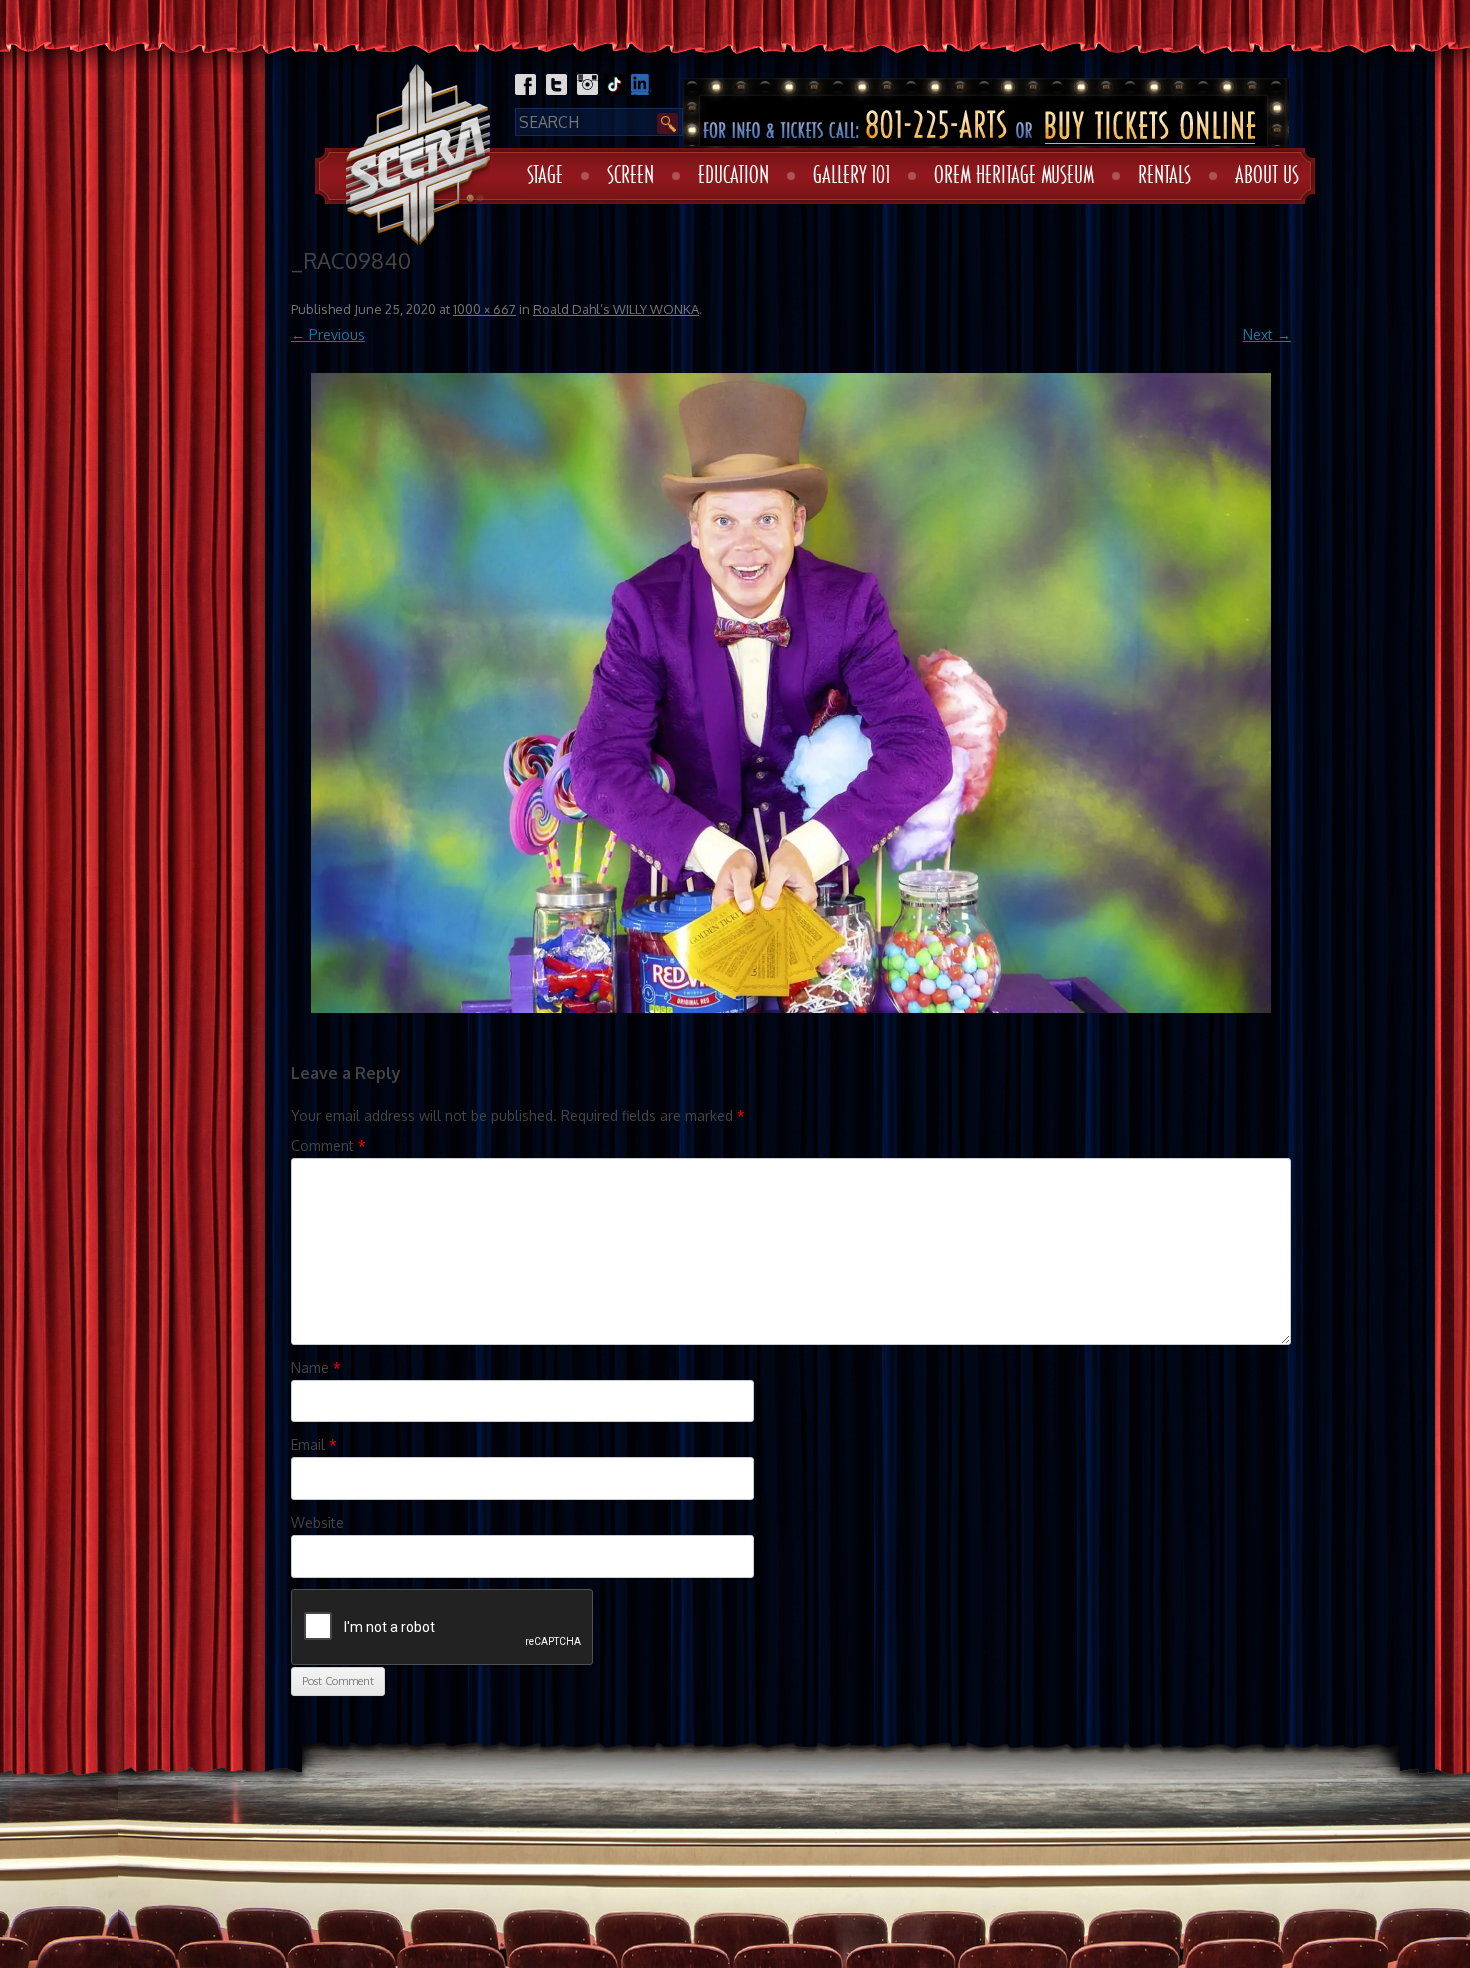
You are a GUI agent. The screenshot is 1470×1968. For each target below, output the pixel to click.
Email (314, 1444)
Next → (1267, 334)
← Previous (328, 334)
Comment (328, 1145)
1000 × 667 (484, 309)
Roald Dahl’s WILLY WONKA (616, 309)
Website (317, 1522)
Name (316, 1367)
